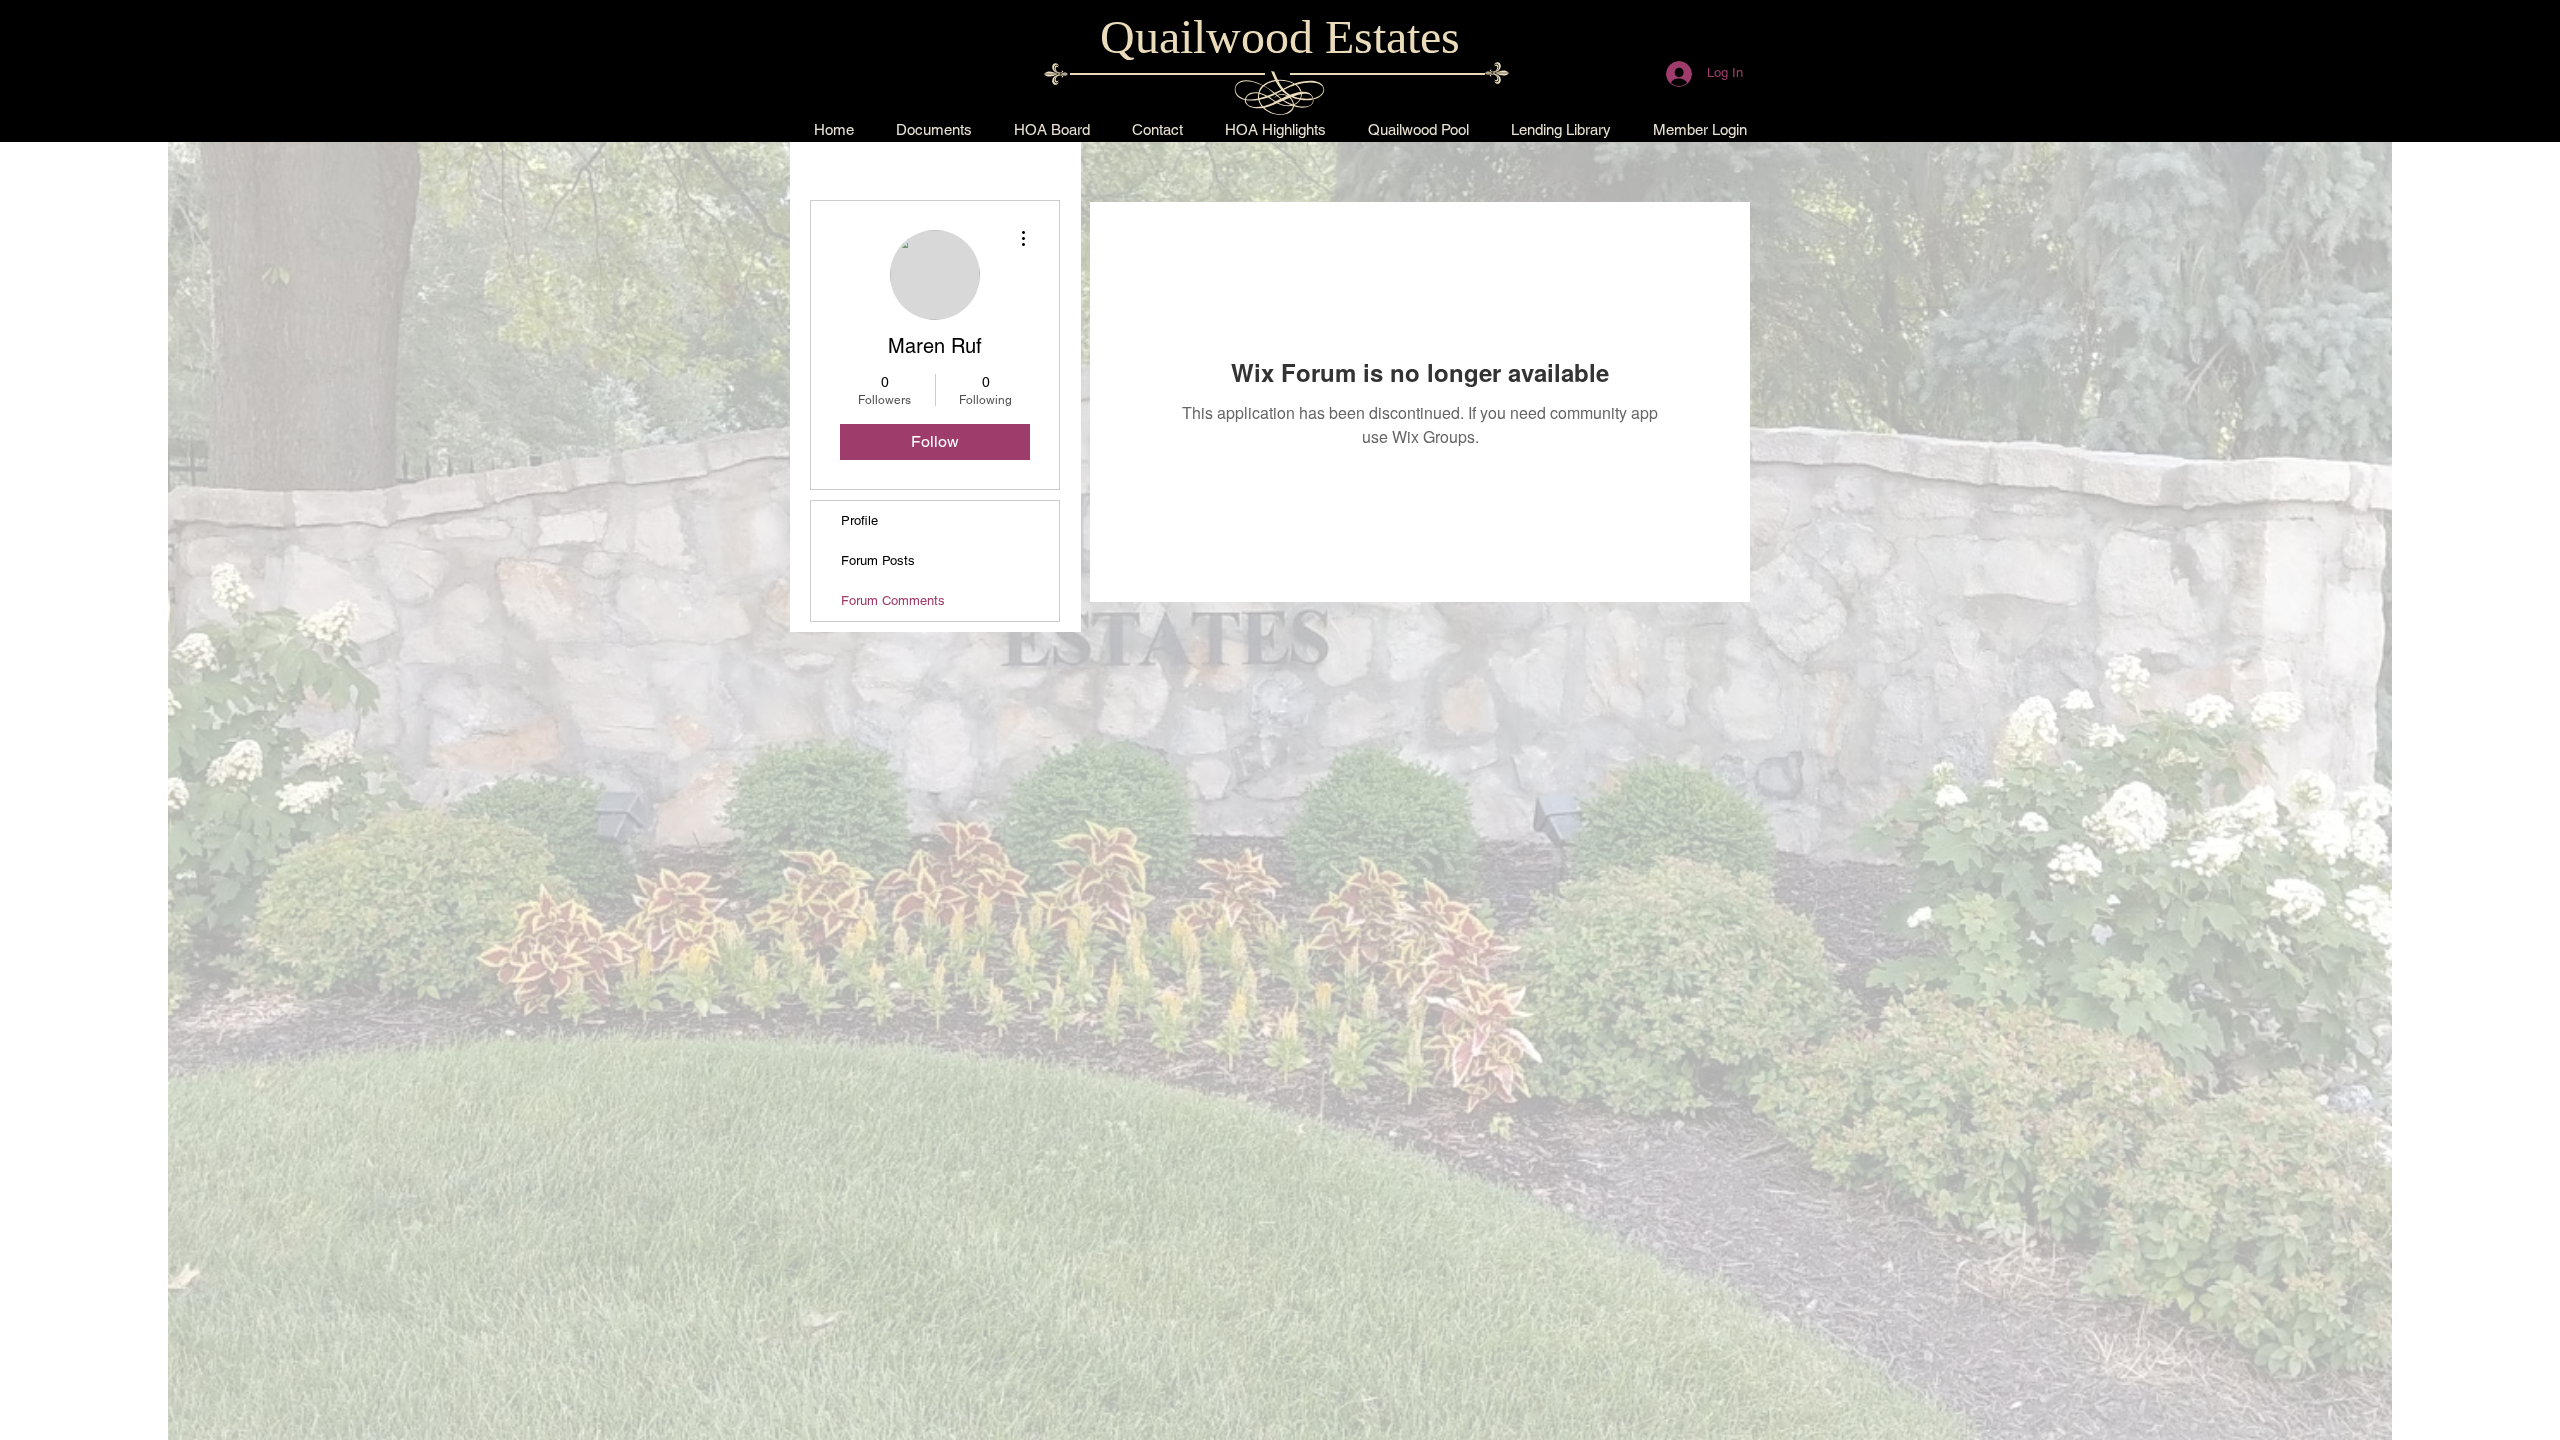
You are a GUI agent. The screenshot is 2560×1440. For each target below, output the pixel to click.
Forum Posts (878, 560)
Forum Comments (893, 600)
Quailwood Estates (1280, 36)
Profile (859, 520)
